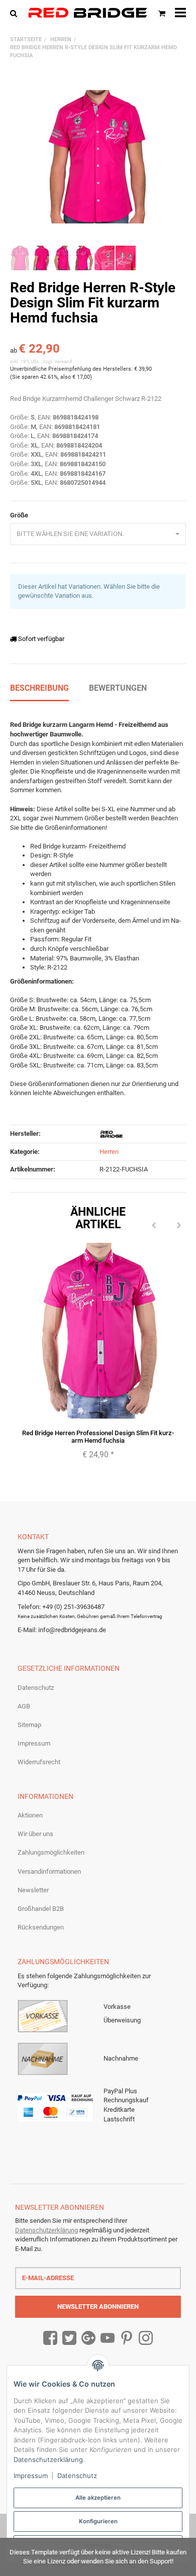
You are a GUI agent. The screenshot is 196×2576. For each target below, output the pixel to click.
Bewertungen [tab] (118, 688)
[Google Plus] (88, 2338)
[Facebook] (50, 2338)
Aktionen (30, 1815)
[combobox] (98, 534)
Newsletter (33, 1890)
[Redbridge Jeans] (88, 13)
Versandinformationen (49, 1871)
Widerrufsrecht (39, 1762)
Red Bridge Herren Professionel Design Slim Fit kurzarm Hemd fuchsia (98, 1436)
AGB (24, 1706)
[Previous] (154, 1226)
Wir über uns (35, 1834)
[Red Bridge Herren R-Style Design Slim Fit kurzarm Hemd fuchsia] (98, 157)
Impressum (34, 1743)
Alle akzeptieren (98, 2498)
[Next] (179, 1226)
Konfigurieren (98, 2521)
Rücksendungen (41, 1927)
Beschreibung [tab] (39, 688)
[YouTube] (108, 2338)
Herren (109, 1152)
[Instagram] (146, 2338)
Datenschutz (36, 1688)
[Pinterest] (127, 2338)
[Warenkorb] (162, 13)
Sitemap (29, 1725)
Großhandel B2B (41, 1909)
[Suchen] (16, 13)
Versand (63, 361)
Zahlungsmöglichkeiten (51, 1852)
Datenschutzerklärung (46, 2230)
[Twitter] (69, 2338)
